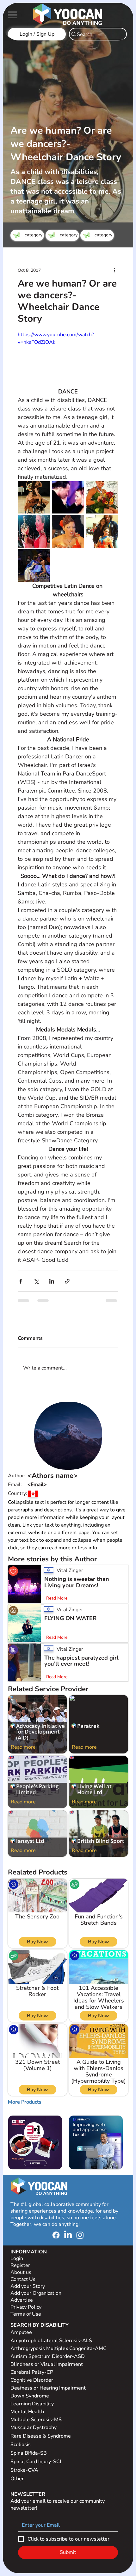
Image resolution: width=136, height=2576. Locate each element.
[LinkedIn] (68, 2263)
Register (20, 2293)
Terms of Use (26, 2342)
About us (21, 2300)
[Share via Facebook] (21, 1281)
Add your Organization (36, 2321)
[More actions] (114, 270)
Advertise (22, 2328)
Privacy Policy (27, 2335)
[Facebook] (56, 2263)
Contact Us (23, 2307)
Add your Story (28, 2314)
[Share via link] (67, 1281)
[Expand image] (34, 498)
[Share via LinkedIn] (52, 1281)
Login (17, 2286)
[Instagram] (80, 2263)
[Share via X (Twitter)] (36, 1281)
